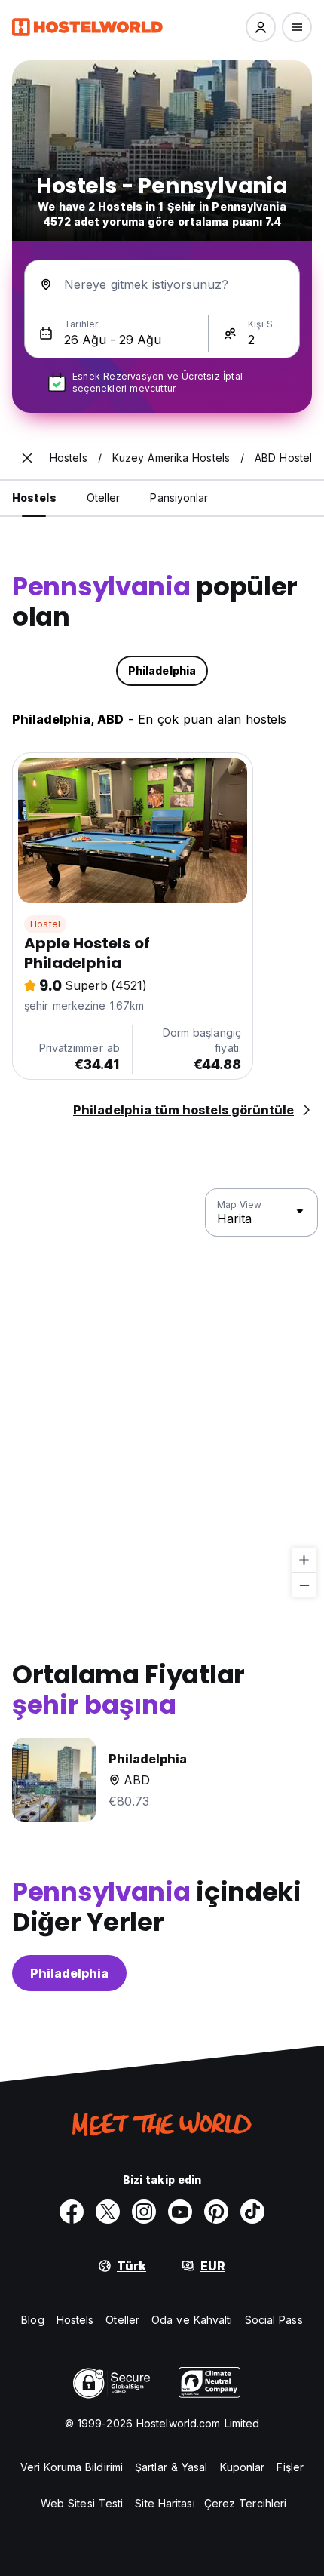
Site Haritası (165, 2503)
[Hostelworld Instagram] (144, 2212)
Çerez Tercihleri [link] (246, 2503)
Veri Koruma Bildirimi (72, 2467)
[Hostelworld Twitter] (108, 2212)
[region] (162, 1394)
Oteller (122, 2320)
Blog (32, 2320)
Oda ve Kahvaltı (192, 2320)
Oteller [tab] (104, 498)
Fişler (290, 2467)
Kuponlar (243, 2467)
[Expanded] (27, 458)
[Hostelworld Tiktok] (252, 2212)
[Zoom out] (304, 1585)
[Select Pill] (261, 27)
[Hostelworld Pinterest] (216, 2212)
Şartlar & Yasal (171, 2467)
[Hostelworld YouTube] (180, 2212)
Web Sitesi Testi (82, 2503)
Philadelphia (69, 1973)
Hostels (75, 2320)
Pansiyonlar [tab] (179, 498)
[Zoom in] (304, 1560)
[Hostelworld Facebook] (72, 2212)
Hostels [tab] (34, 498)
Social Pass (274, 2320)
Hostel (45, 924)
